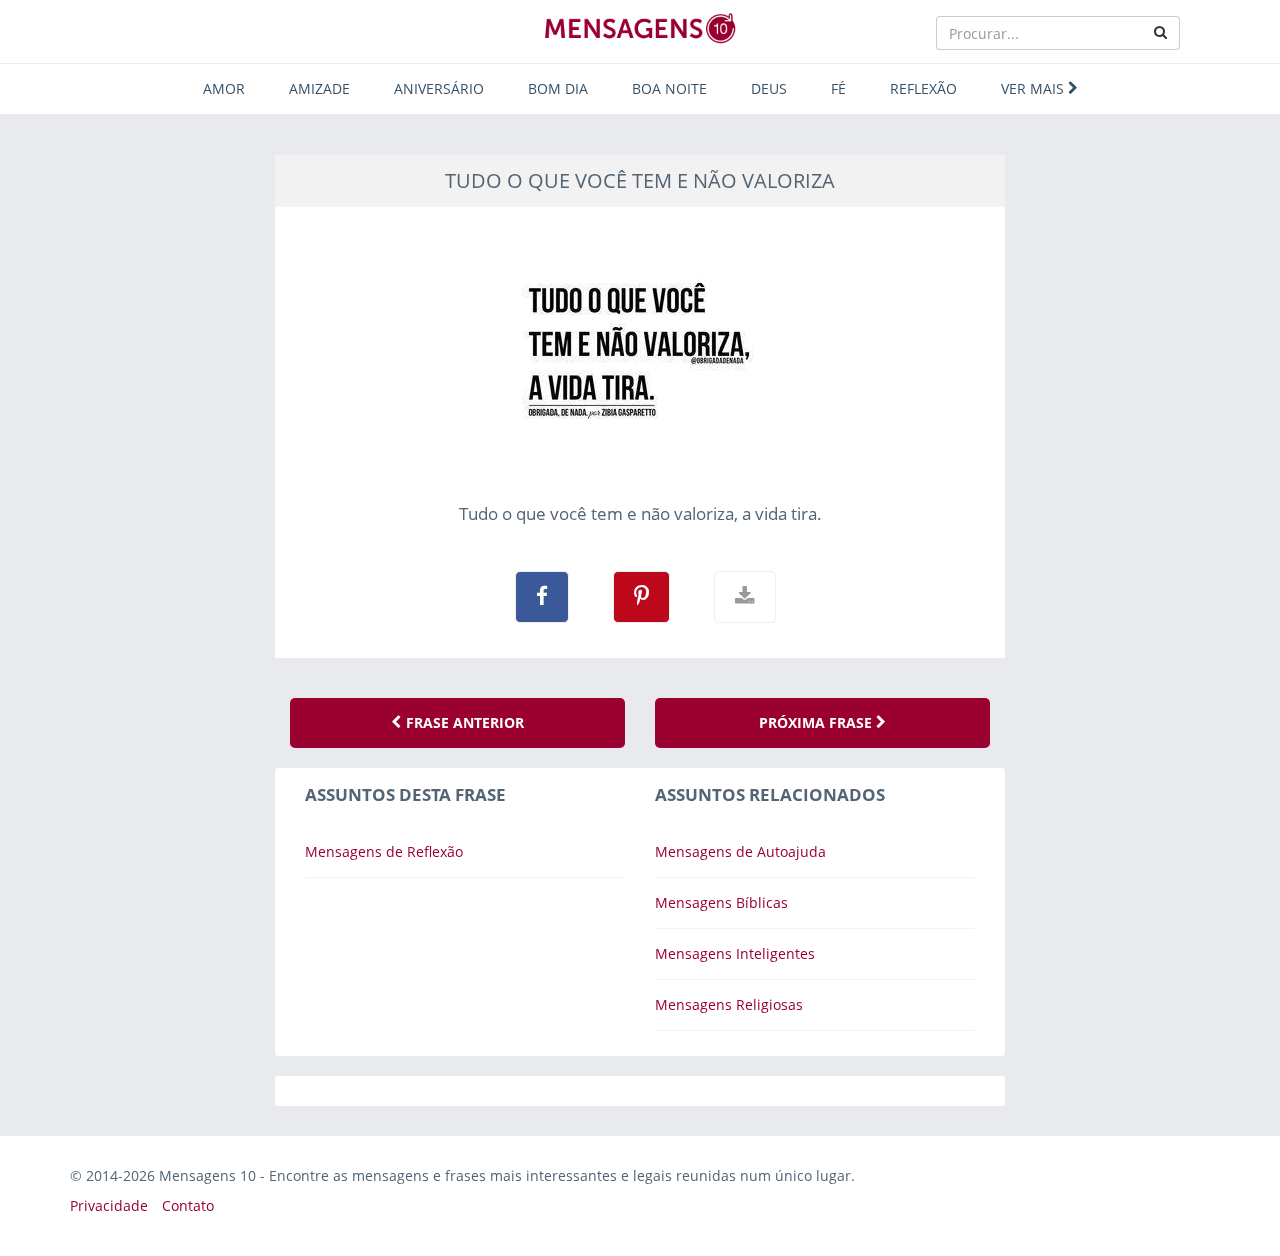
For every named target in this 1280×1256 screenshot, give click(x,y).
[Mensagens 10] (640, 28)
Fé (838, 88)
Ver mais (1034, 88)
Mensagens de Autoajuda (740, 851)
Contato (188, 1205)
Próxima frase (817, 722)
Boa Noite (669, 88)
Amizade (319, 88)
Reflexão (923, 88)
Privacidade (109, 1205)
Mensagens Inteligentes (735, 953)
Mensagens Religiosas (729, 1004)
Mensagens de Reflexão (384, 851)
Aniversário (439, 88)
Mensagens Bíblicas (721, 902)
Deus (769, 88)
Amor (224, 88)
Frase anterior (463, 722)
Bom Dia (558, 88)
